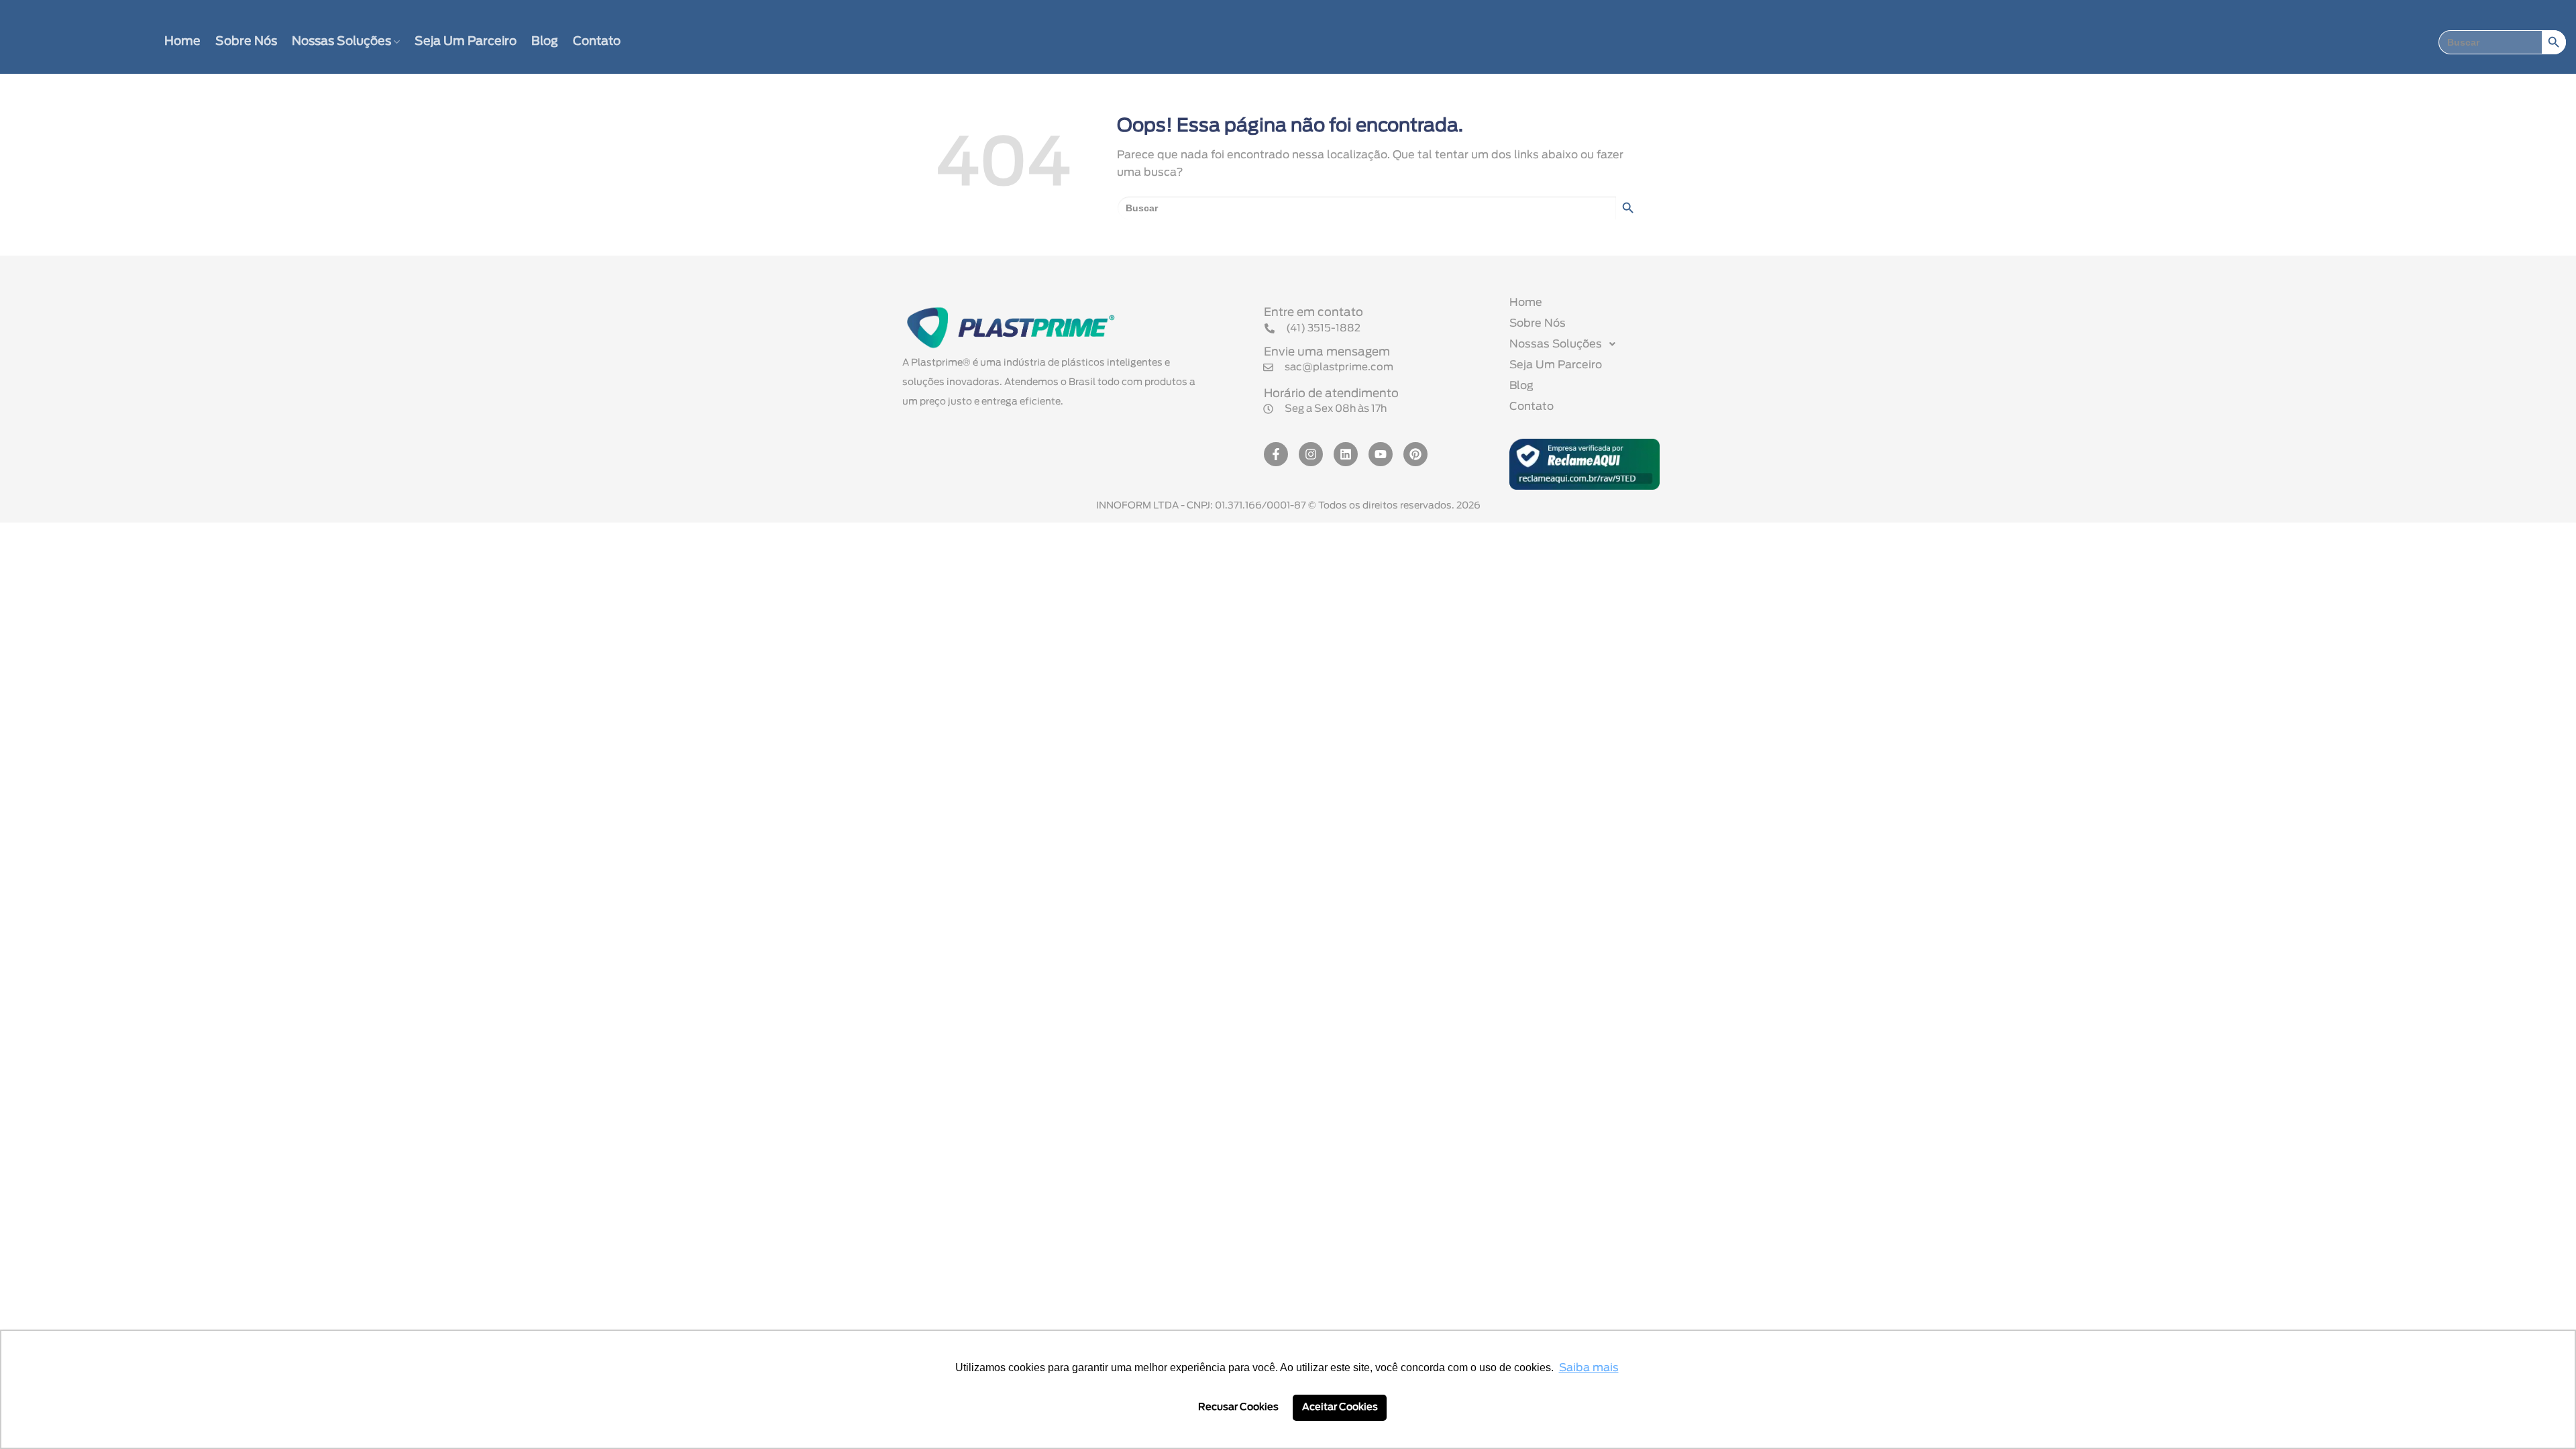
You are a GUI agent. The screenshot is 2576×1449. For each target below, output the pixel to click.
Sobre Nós (246, 42)
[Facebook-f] (1276, 454)
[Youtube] (1381, 454)
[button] (1325, 409)
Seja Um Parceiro (466, 42)
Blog (545, 42)
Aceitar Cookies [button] (1340, 1407)
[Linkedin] (1346, 454)
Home (182, 42)
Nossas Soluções (341, 42)
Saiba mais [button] (1589, 1368)
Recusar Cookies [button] (1238, 1407)
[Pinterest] (1415, 454)
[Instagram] (1311, 454)
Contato (597, 42)
